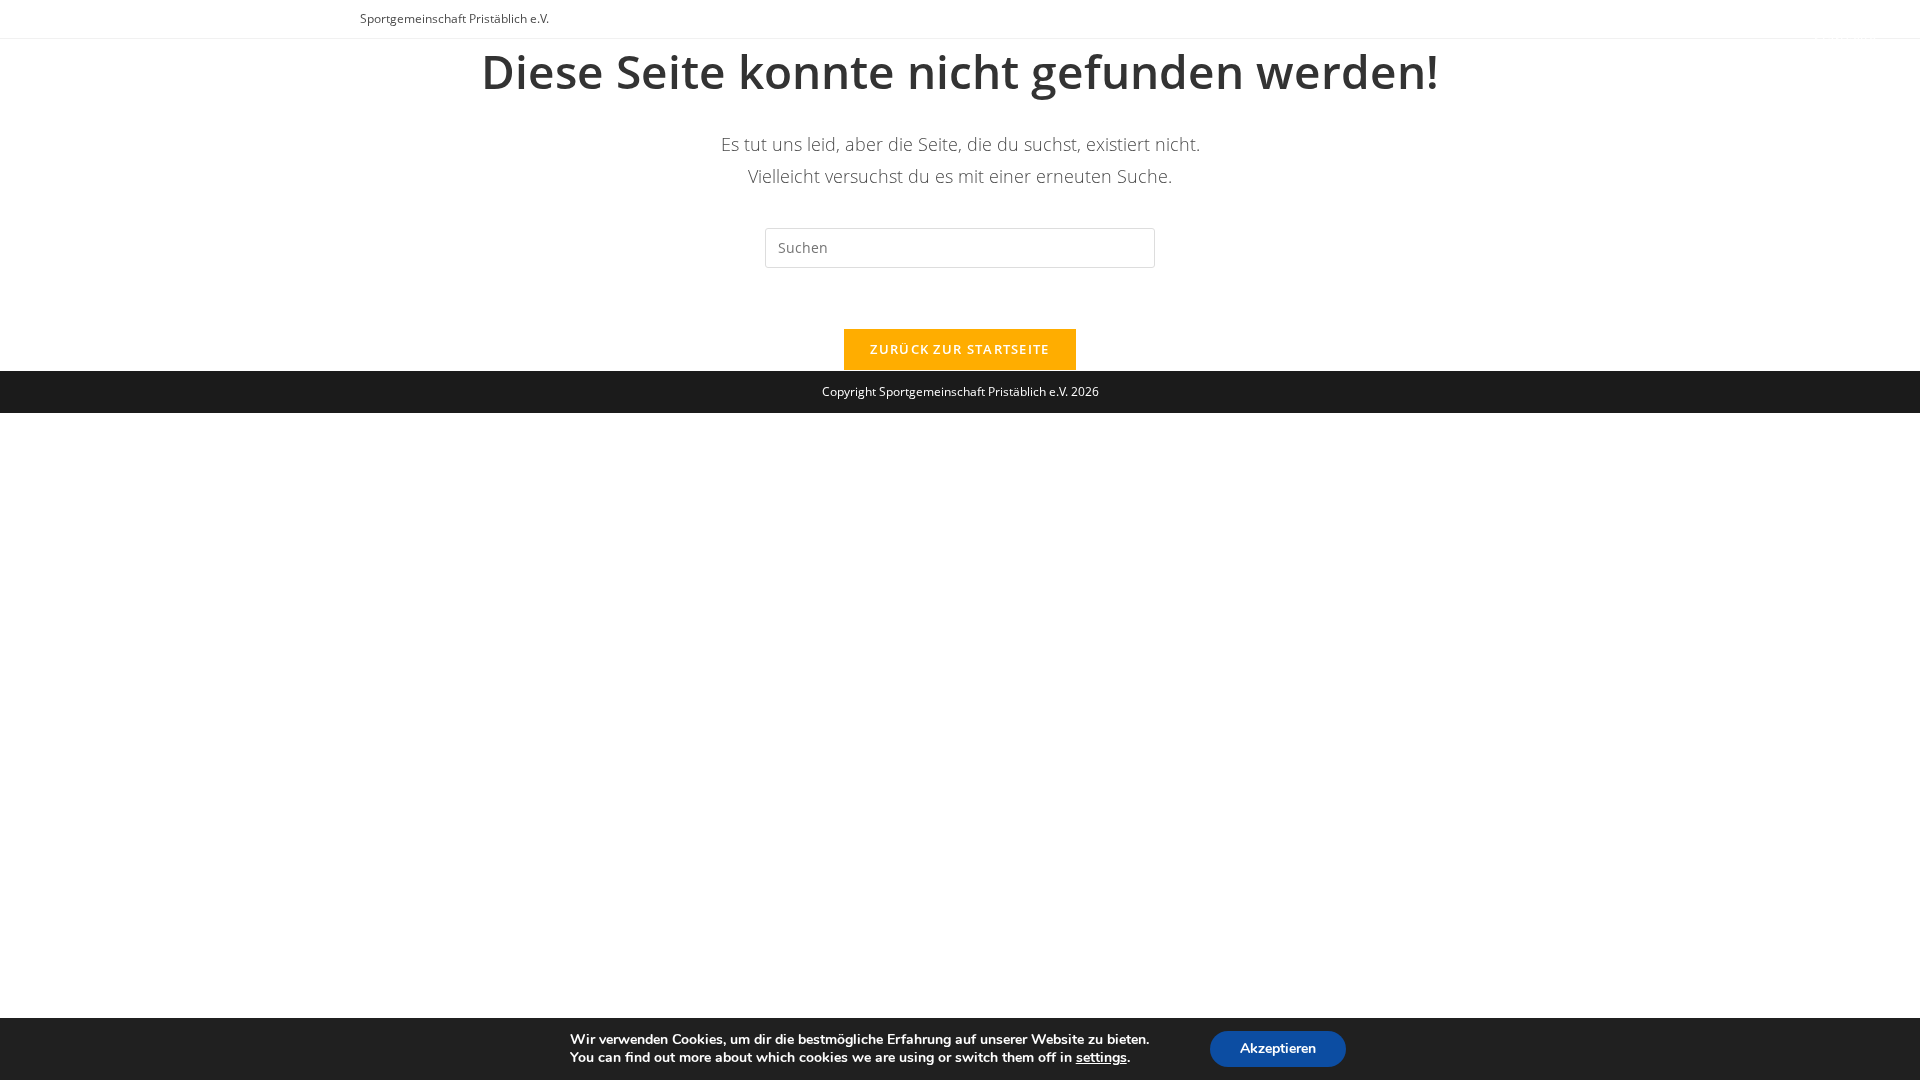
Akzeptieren (1278, 1048)
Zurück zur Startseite (959, 349)
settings (1101, 1058)
